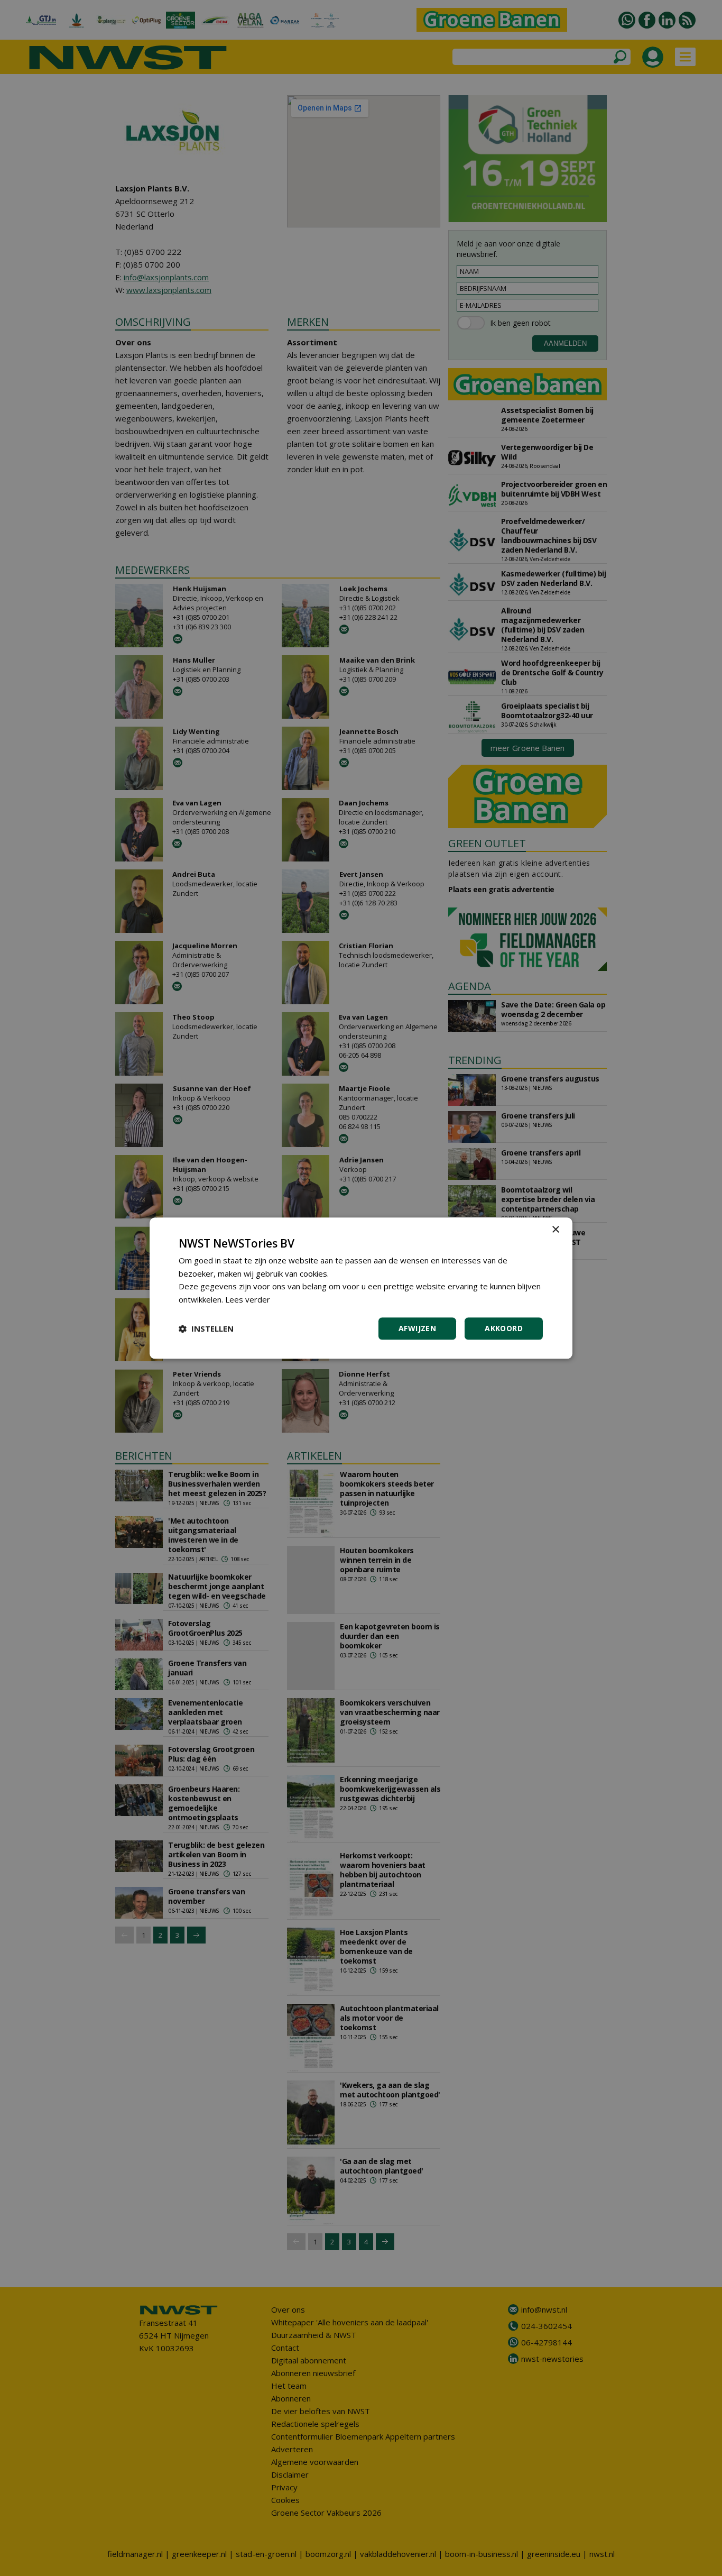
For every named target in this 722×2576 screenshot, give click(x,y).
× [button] (555, 1230)
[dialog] (361, 1288)
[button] (206, 1328)
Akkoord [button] (504, 1328)
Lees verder (248, 1299)
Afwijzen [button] (417, 1328)
